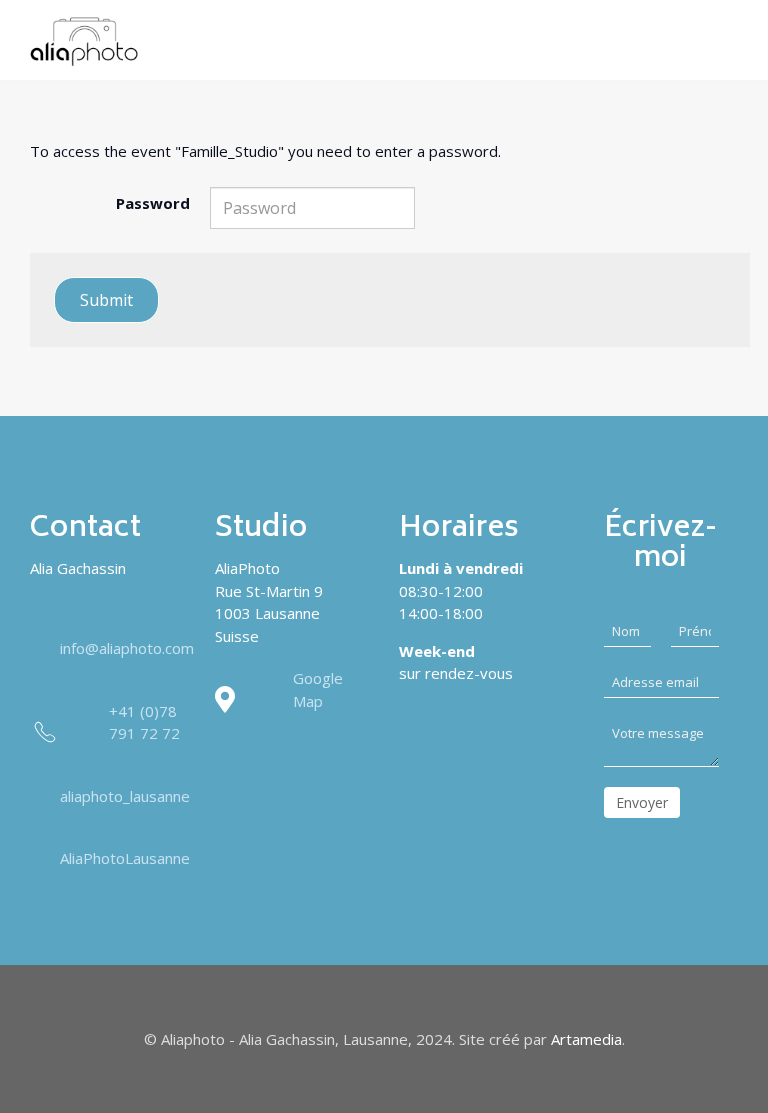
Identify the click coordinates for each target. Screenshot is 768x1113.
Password (153, 203)
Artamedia (586, 1039)
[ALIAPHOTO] (84, 42)
